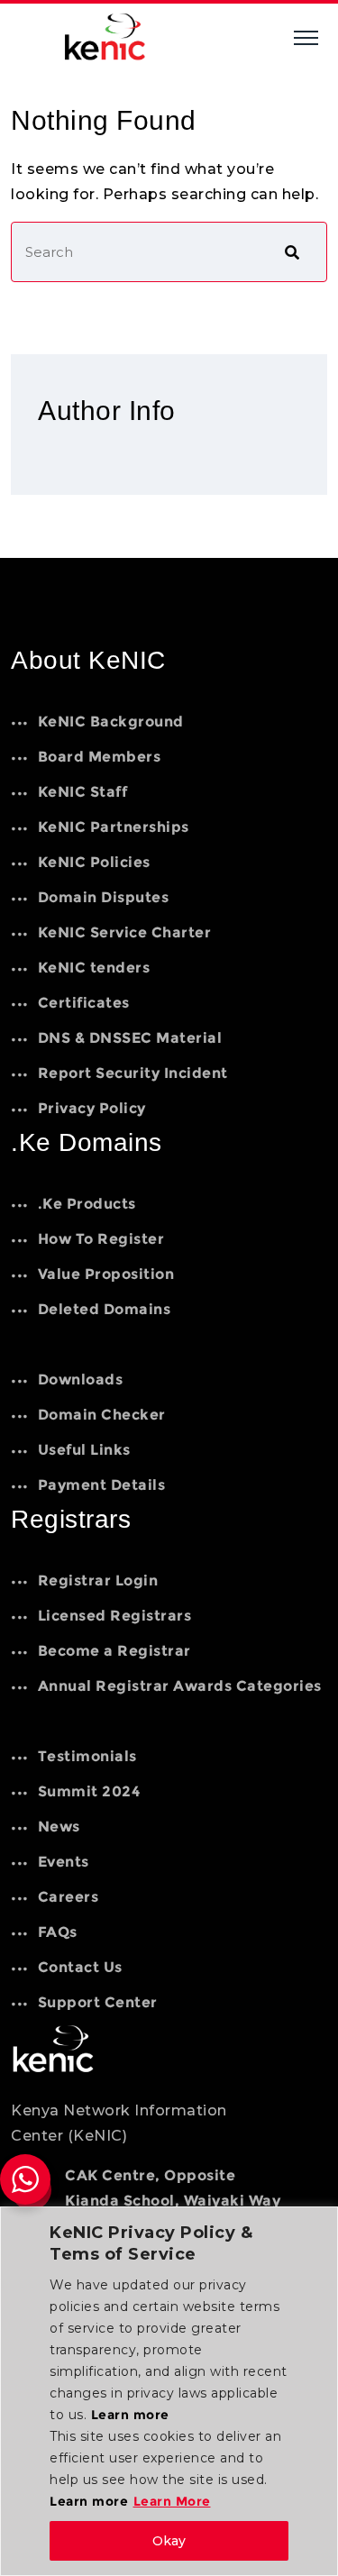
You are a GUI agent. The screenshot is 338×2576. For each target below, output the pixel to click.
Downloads (80, 1379)
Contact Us (80, 1967)
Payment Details (101, 1485)
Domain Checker (102, 1415)
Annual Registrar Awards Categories (180, 1686)
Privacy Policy (92, 1108)
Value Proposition (106, 1274)
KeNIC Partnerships (114, 827)
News (59, 1827)
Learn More (172, 2501)
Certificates (84, 1003)
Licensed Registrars (114, 1616)
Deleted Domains (104, 1309)
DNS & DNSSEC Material (130, 1038)
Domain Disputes (103, 897)
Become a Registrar (114, 1651)
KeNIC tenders (94, 968)
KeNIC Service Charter (124, 932)
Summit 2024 (89, 1791)
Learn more (130, 2415)
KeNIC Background (111, 722)
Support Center (98, 2002)
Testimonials (87, 1756)
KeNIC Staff (82, 792)
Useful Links (84, 1450)
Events (64, 1862)
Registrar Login (98, 1580)
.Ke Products (87, 1204)
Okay (169, 2541)
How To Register (101, 1239)
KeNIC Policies (94, 862)
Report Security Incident (133, 1073)
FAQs (58, 1932)
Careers (68, 1897)
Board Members (99, 757)
